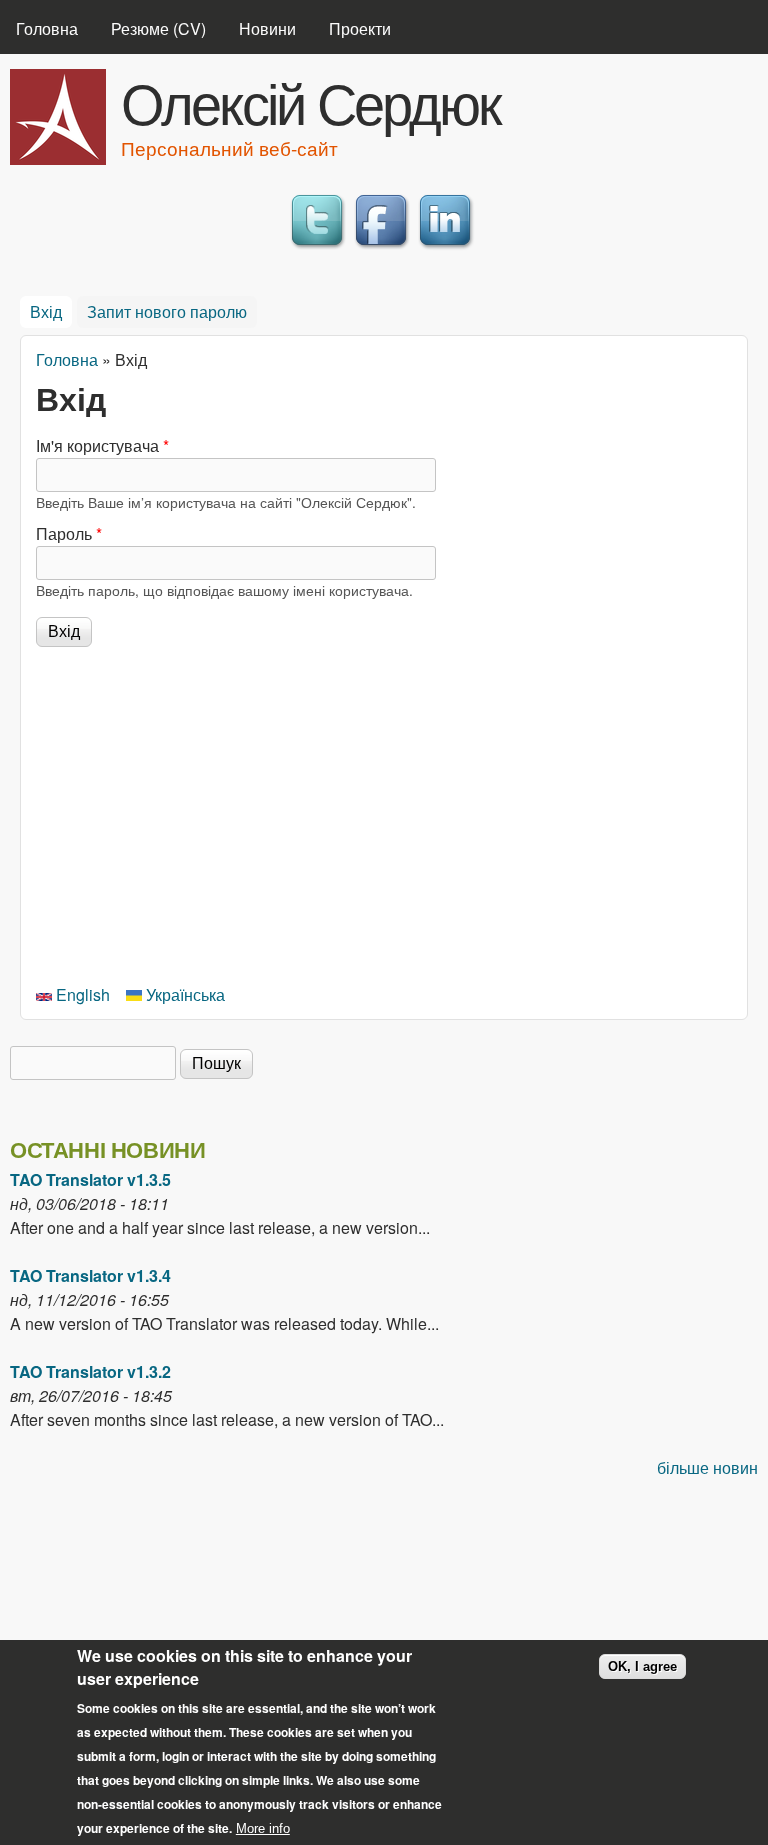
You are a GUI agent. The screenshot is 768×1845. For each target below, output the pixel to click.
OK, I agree (642, 1666)
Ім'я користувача (102, 445)
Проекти (360, 28)
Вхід (51, 311)
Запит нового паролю (167, 311)
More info (263, 1828)
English (81, 994)
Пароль (69, 533)
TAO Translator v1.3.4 (90, 1275)
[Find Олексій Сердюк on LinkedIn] (448, 248)
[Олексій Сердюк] (58, 158)
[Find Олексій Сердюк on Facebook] (384, 248)
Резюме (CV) (158, 28)
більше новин (707, 1467)
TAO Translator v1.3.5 (90, 1179)
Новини (267, 28)
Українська (183, 994)
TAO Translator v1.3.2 (90, 1371)
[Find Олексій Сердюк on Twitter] (320, 248)
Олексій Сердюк (310, 101)
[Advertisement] (384, 812)
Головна (47, 28)
